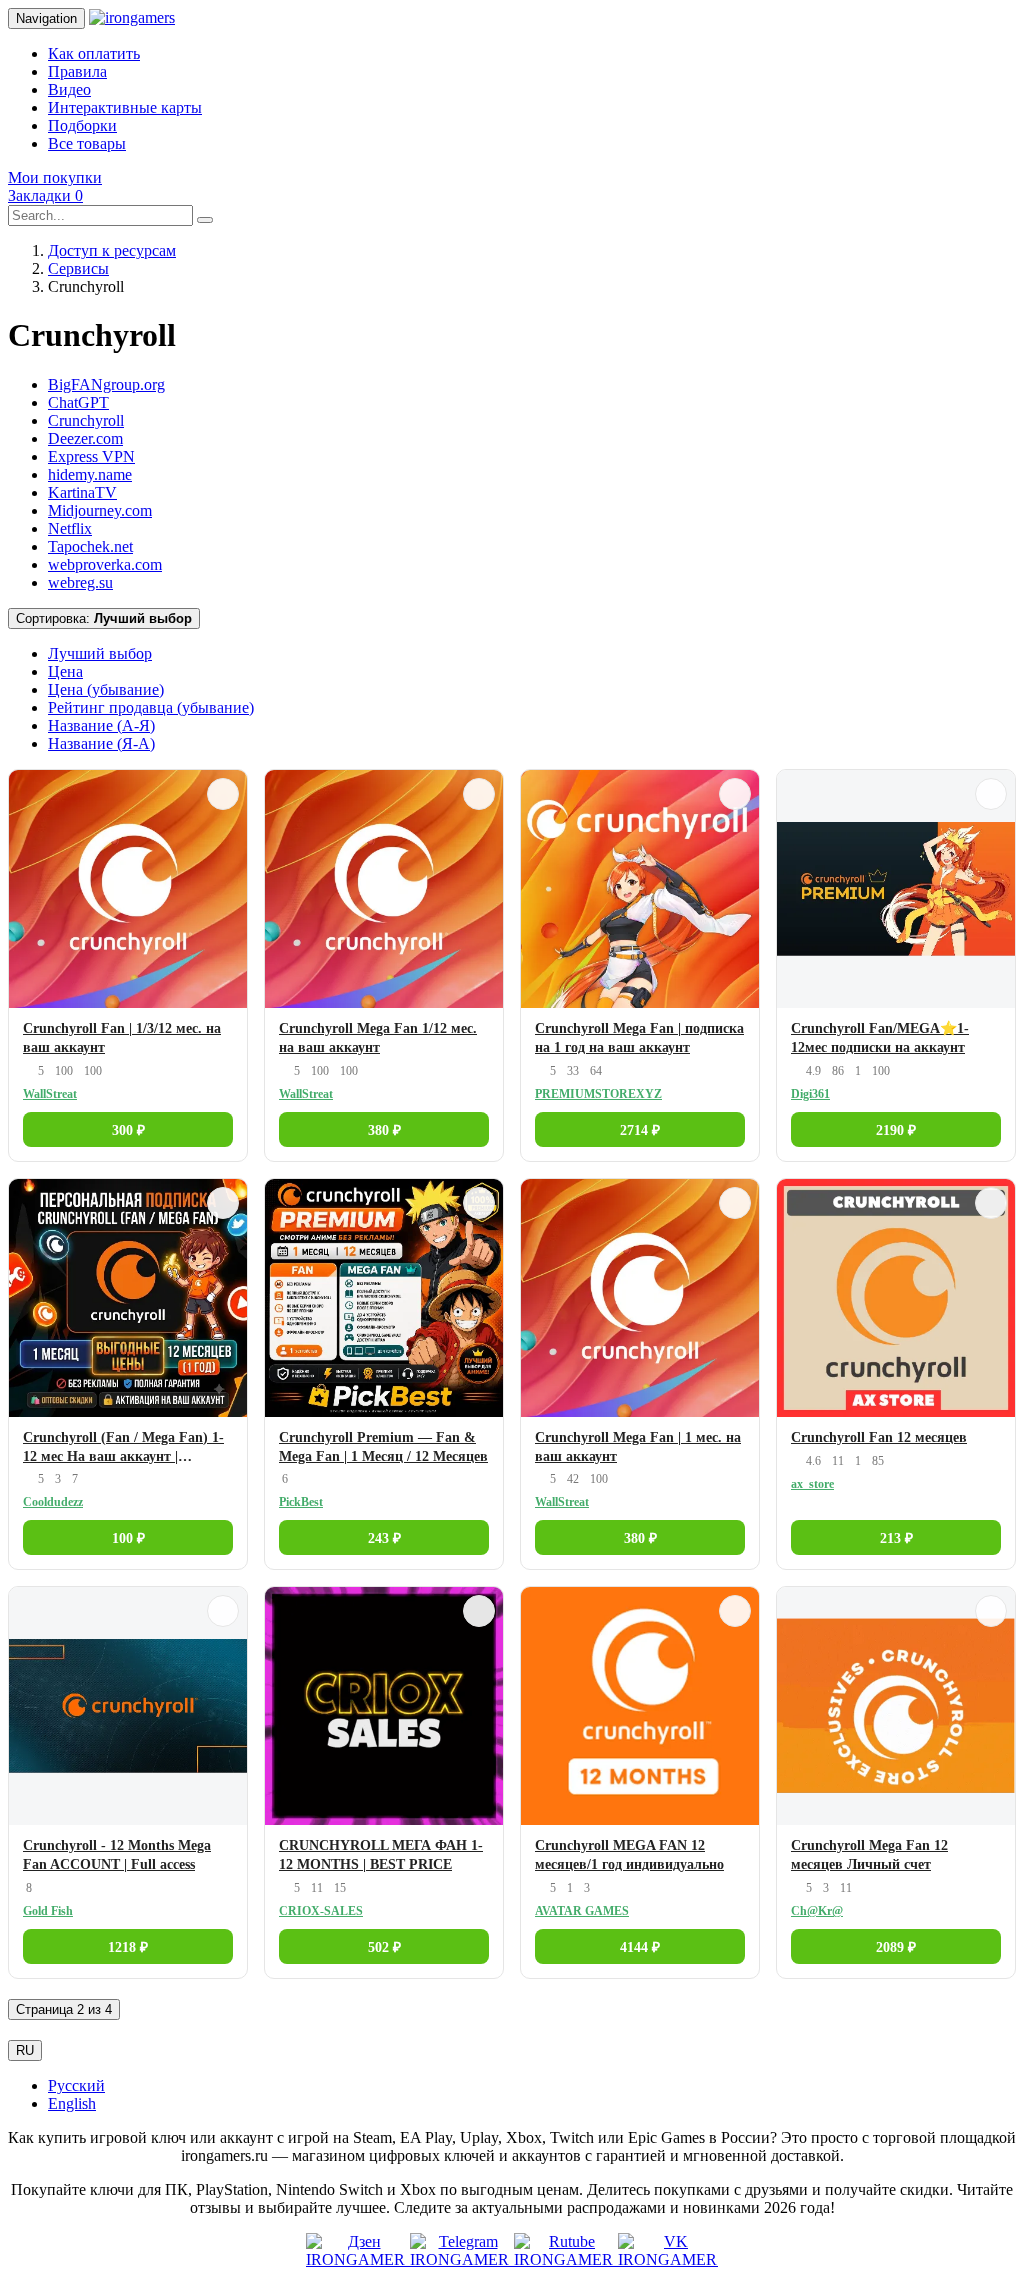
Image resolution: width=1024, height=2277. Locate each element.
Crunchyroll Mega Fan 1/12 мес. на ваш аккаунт (378, 1038)
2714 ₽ (640, 1130)
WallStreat (50, 1094)
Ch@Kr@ (817, 1911)
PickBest (301, 1502)
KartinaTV (82, 492)
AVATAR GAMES (582, 1911)
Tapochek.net (90, 546)
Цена (65, 671)
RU (25, 2050)
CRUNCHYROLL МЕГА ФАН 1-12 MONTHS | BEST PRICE (381, 1855)
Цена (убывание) (106, 689)
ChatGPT (78, 402)
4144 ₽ (640, 1947)
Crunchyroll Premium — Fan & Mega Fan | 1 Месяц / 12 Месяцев (383, 1447)
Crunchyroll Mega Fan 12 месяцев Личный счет (869, 1855)
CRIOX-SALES (321, 1911)
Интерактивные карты (125, 107)
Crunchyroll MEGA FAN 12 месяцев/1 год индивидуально (629, 1855)
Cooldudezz (53, 1502)
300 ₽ (128, 1130)
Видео (69, 89)
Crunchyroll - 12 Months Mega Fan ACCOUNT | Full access (117, 1855)
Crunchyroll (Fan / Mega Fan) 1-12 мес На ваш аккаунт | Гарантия (123, 1448)
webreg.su (80, 582)
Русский (76, 2085)
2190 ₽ (896, 1130)
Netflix (70, 528)
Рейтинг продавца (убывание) (151, 707)
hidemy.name (90, 474)
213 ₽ (896, 1538)
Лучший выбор (100, 653)
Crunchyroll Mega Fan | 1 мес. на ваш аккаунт (638, 1447)
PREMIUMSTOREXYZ (598, 1094)
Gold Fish (48, 1911)
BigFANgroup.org (106, 384)
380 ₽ (384, 1130)
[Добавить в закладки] (223, 794)
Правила (77, 71)
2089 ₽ (896, 1947)
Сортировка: (104, 618)
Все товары (87, 143)
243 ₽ (384, 1538)
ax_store (812, 1484)
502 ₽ (384, 1947)
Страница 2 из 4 (64, 2009)
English (72, 2103)
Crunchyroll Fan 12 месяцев (879, 1437)
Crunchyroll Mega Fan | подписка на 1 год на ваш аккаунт (639, 1038)
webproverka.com (105, 564)
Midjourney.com (100, 510)
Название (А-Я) (101, 725)
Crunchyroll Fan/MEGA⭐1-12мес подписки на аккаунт (880, 1038)
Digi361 (810, 1094)
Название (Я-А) (101, 743)
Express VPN (91, 456)
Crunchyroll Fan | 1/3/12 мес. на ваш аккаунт (122, 1038)
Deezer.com (85, 438)
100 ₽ (128, 1538)
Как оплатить (94, 53)
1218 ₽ (128, 1947)
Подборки (82, 125)
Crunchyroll (86, 420)
